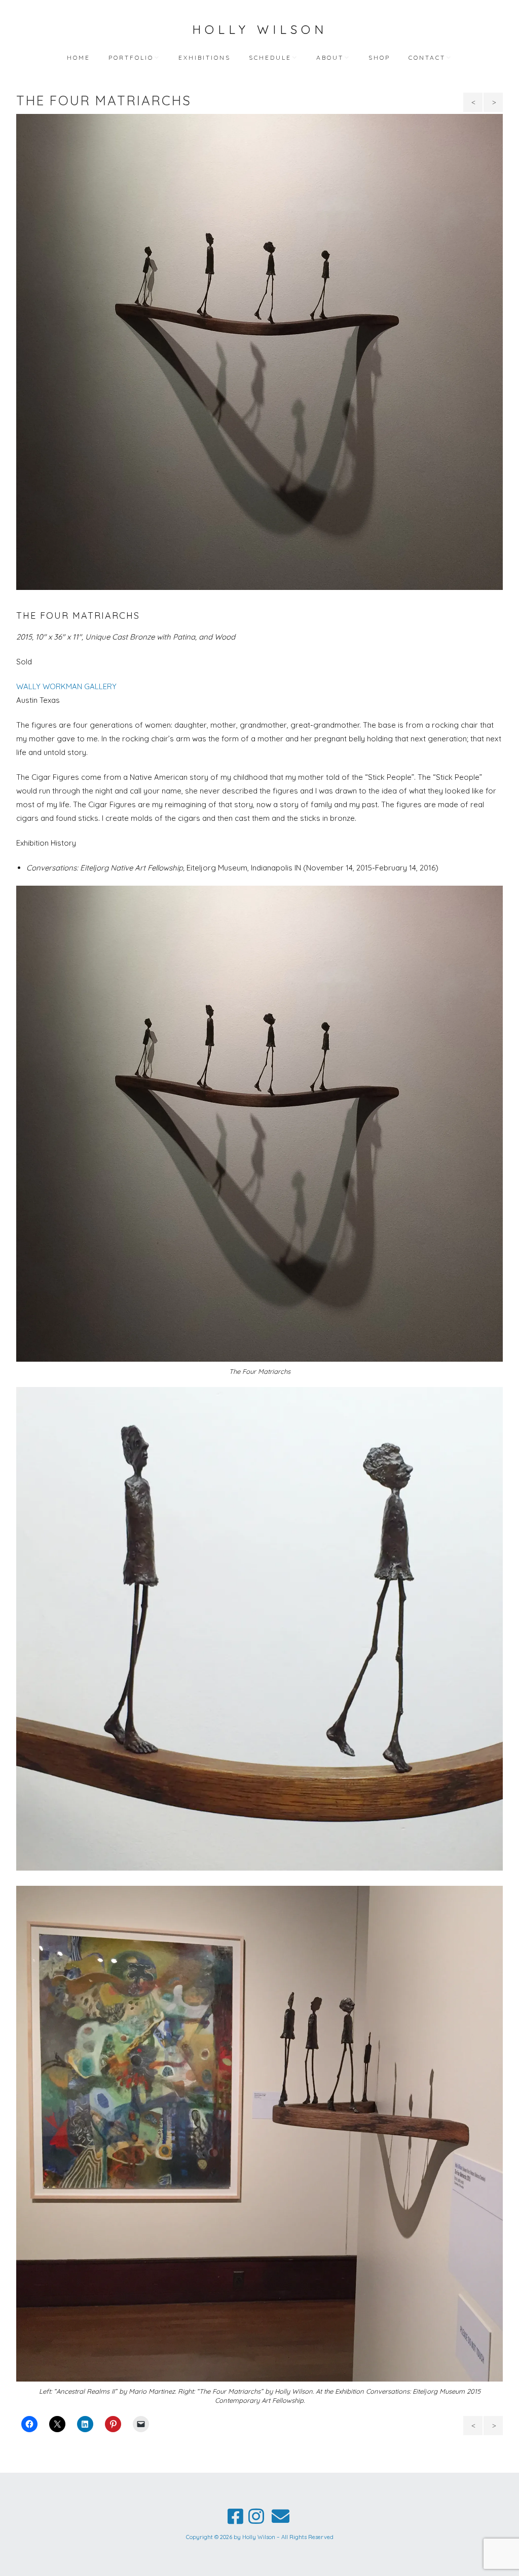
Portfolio (131, 57)
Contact (427, 57)
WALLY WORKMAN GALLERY (66, 686)
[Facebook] (235, 2516)
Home (79, 57)
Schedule (270, 57)
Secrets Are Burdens (493, 105)
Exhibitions (205, 57)
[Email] (280, 2516)
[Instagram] (256, 2516)
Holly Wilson (260, 29)
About (330, 57)
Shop (379, 57)
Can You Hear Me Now (474, 105)
